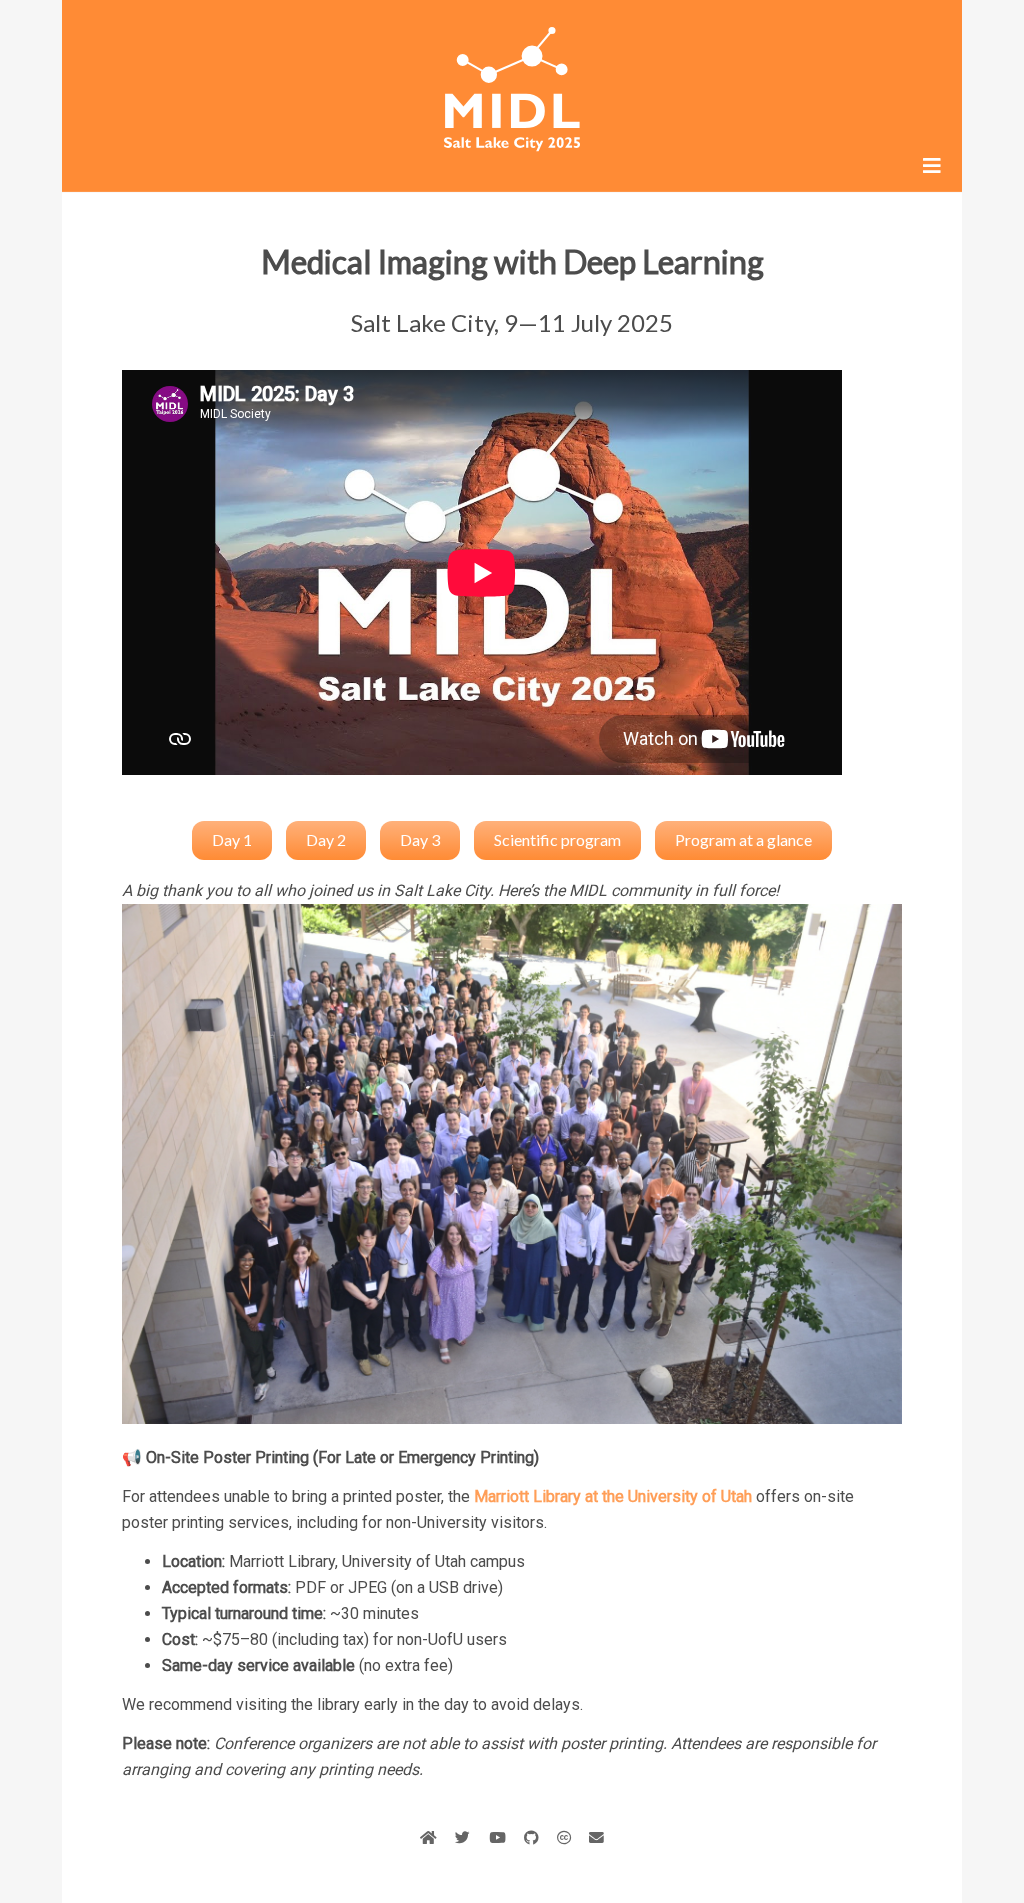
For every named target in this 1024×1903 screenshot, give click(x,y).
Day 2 (326, 839)
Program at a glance (743, 839)
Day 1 (232, 839)
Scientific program (557, 839)
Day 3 (420, 839)
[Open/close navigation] (932, 166)
